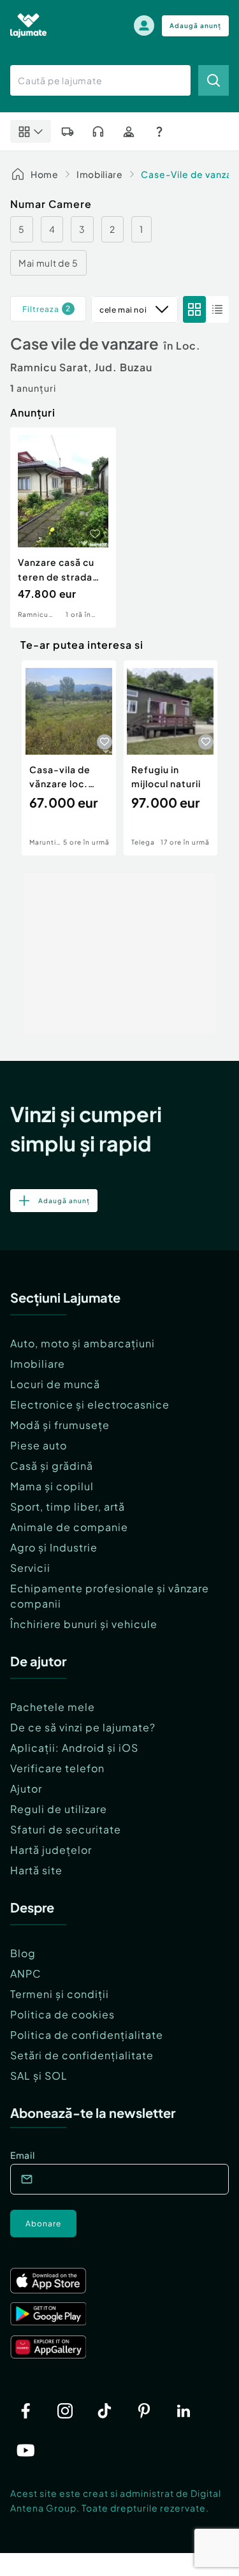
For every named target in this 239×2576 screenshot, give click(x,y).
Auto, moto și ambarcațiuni (83, 1343)
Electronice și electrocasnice (90, 1404)
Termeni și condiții (60, 1994)
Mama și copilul (52, 1486)
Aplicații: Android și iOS (74, 1748)
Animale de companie (69, 1527)
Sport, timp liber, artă (68, 1506)
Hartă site (36, 1870)
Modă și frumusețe (60, 1425)
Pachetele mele (53, 1707)
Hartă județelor (51, 1850)
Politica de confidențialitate (87, 2035)
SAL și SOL (39, 2076)
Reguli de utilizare (59, 1809)
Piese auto (39, 1445)
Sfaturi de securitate (66, 1829)
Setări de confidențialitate (82, 2055)
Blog (23, 1953)
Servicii (30, 1568)
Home (45, 174)
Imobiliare (100, 174)
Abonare (43, 2224)
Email (23, 2155)
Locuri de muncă (55, 1384)
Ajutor (26, 1788)
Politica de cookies (62, 2014)
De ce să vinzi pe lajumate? (83, 1727)
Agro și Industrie (54, 1547)
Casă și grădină (52, 1466)
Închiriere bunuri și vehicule (84, 1624)
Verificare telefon (57, 1768)
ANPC (26, 1973)
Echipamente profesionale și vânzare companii (110, 1596)
